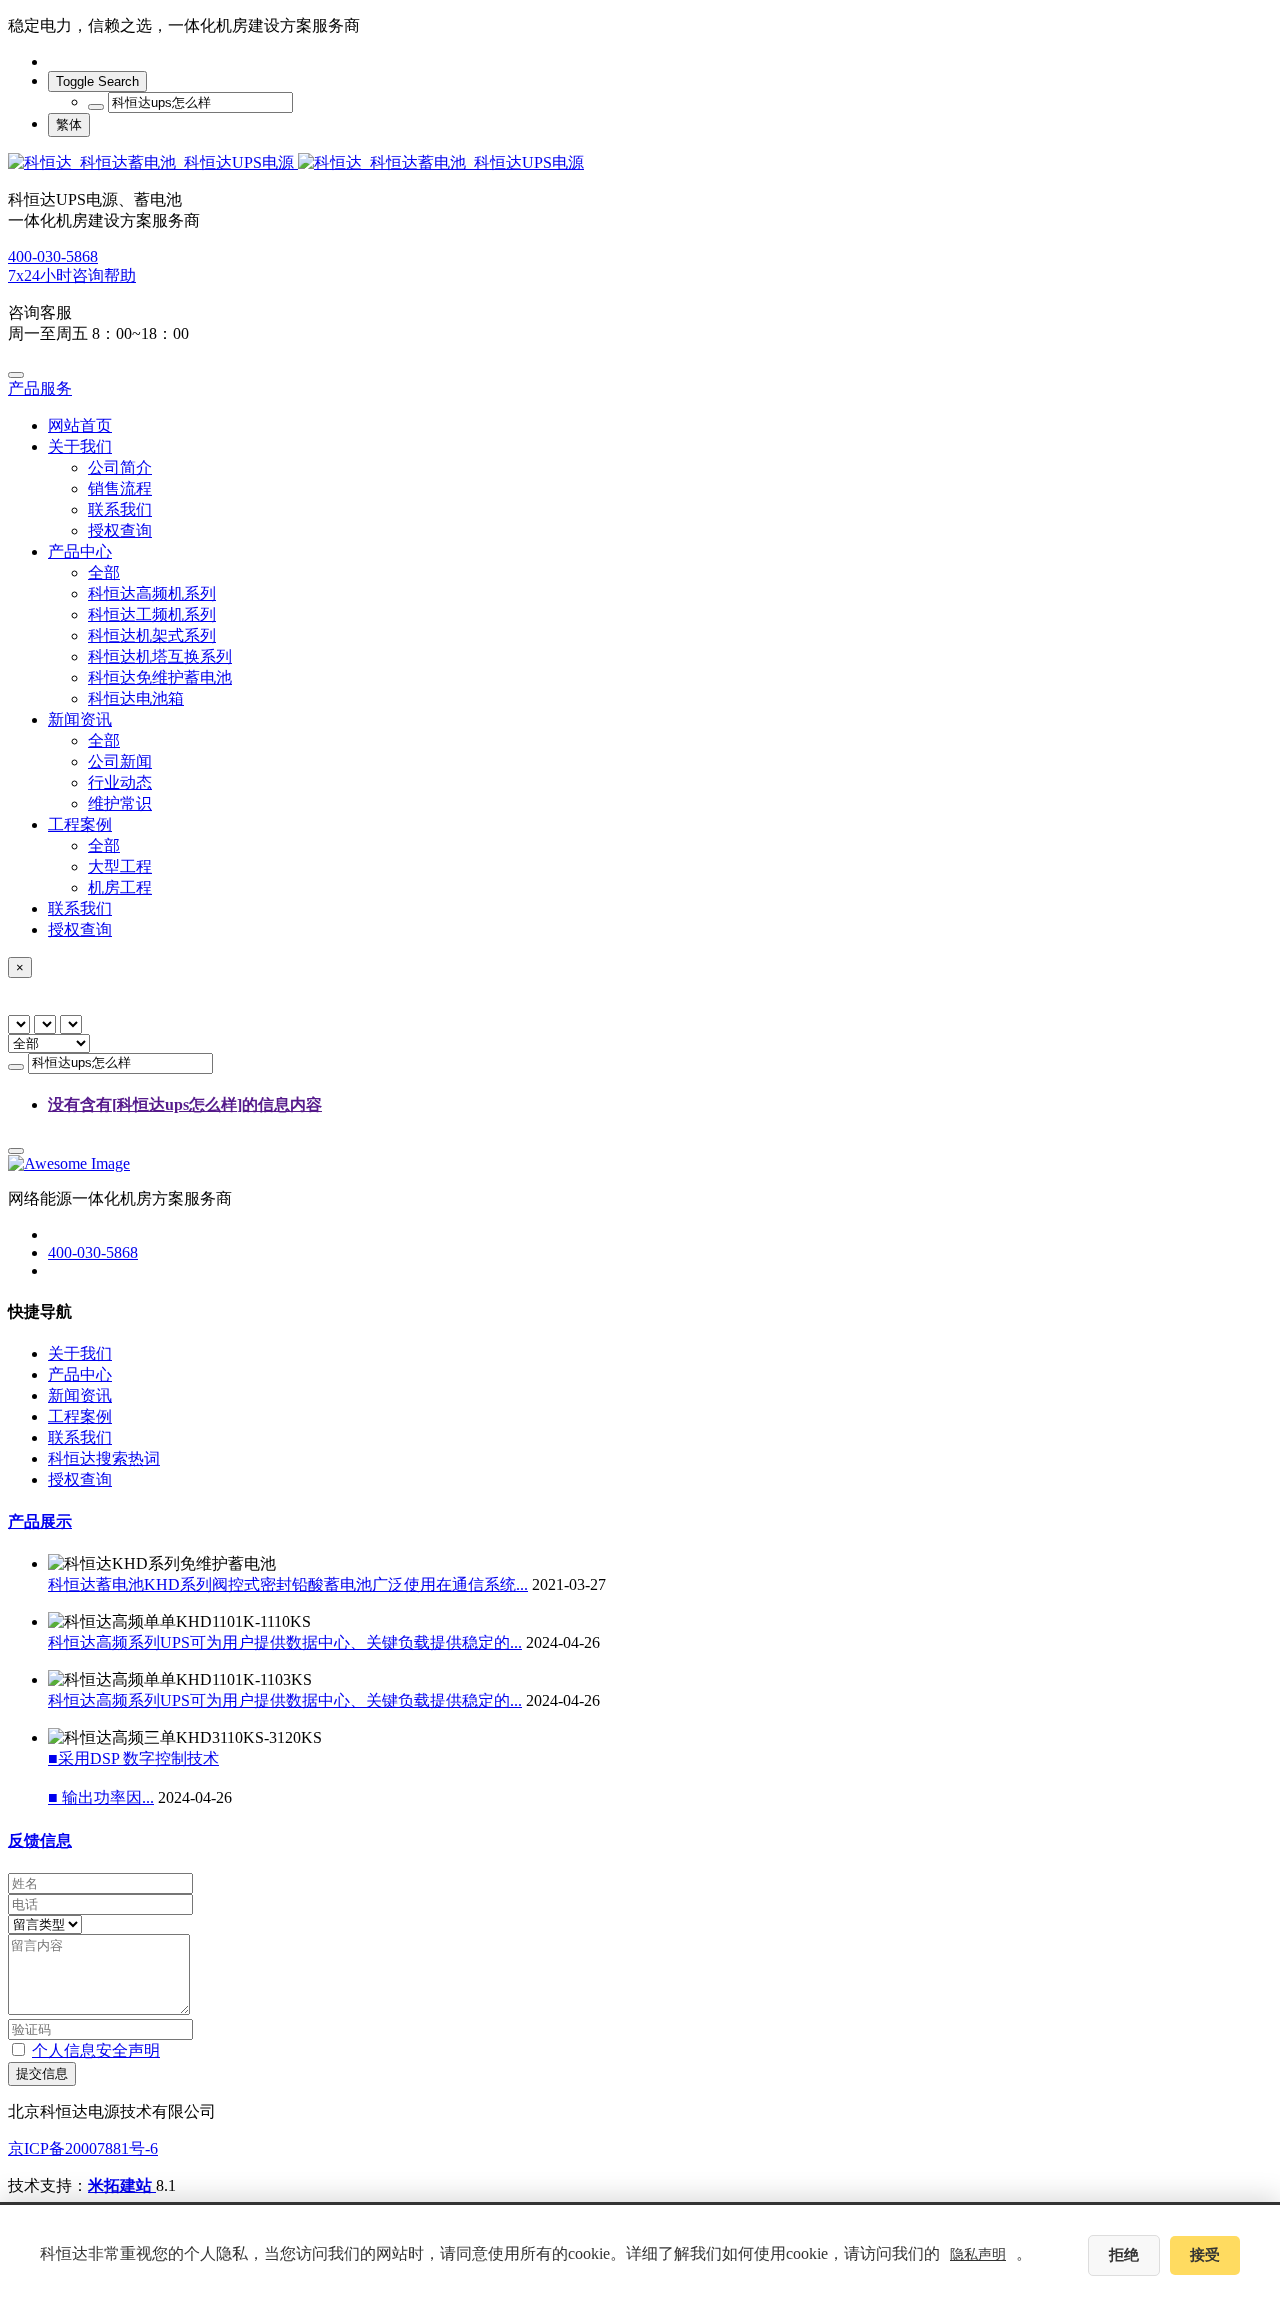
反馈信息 (40, 1840)
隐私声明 (978, 2254)
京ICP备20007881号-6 (83, 2148)
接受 (1205, 2255)
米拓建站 (122, 2185)
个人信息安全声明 (96, 2050)
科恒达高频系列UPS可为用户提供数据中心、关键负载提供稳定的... (285, 1642)
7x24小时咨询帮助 (72, 275)
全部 (104, 572)
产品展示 (40, 1521)
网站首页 (80, 425)
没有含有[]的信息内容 (185, 1104)
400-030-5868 (53, 256)
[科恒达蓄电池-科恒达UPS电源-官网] (640, 163)
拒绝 (1124, 2255)
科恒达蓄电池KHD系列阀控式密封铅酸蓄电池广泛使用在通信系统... (288, 1584)
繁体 (69, 124)
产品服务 (40, 388)
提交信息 (42, 2073)
